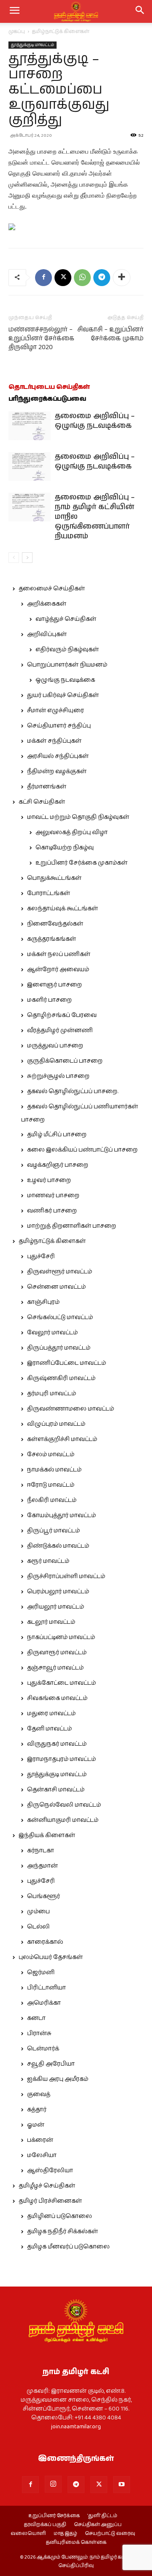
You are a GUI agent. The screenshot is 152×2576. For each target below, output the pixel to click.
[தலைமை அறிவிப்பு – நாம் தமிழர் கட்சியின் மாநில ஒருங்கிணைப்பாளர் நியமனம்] (30, 507)
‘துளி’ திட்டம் (102, 2516)
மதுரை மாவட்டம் (51, 1714)
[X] (63, 278)
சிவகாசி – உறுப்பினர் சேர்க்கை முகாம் (110, 334)
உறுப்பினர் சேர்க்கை (54, 2516)
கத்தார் (37, 2110)
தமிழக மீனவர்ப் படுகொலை (68, 2247)
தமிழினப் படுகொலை (60, 2216)
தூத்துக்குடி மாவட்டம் (33, 45)
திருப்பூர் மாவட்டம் (53, 1531)
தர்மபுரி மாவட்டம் (52, 1394)
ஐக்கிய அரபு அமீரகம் (58, 2079)
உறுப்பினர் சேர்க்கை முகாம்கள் (81, 863)
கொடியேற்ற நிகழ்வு (65, 848)
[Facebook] (43, 278)
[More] (122, 278)
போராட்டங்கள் (49, 893)
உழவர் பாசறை (49, 1180)
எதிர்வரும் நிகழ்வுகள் (67, 650)
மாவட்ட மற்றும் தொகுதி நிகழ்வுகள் (78, 817)
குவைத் (39, 2094)
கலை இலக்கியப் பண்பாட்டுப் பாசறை (82, 1150)
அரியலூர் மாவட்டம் (56, 1607)
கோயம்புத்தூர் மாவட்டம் (61, 1515)
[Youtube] (122, 2485)
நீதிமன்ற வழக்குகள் (57, 771)
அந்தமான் (42, 1866)
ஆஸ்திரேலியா (50, 2171)
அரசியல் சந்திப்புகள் (58, 756)
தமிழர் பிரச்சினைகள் (50, 2201)
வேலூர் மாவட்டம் (52, 1333)
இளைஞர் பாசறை (54, 985)
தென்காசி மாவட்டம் (56, 1790)
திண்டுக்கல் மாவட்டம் (58, 1546)
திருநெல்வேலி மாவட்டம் (64, 1805)
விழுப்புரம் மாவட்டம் (56, 1424)
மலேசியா (42, 2155)
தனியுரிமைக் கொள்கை (76, 2543)
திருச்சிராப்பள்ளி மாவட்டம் (66, 1576)
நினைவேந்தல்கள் (55, 924)
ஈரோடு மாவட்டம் (51, 1485)
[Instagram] (53, 2484)
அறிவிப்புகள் (47, 634)
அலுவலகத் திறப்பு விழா (72, 832)
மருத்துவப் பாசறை (55, 1046)
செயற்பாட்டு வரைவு (110, 2534)
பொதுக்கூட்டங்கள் (54, 878)
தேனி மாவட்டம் (49, 1729)
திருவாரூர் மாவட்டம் (57, 1653)
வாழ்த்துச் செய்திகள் (66, 619)
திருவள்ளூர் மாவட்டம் (60, 1272)
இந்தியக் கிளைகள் (47, 1835)
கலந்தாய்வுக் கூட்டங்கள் (62, 909)
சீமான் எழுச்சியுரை (56, 711)
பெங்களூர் (43, 1896)
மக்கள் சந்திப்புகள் (54, 741)
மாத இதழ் (65, 2534)
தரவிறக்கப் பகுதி (45, 2525)
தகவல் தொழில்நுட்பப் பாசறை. (73, 1091)
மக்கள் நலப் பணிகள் (59, 954)
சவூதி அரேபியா (51, 2064)
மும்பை (38, 1912)
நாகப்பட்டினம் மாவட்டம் (61, 1637)
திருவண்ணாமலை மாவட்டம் (71, 1409)
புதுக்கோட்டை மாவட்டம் (61, 1683)
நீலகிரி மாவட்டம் (52, 1500)
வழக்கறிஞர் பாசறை (58, 1165)
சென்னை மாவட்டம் (56, 1287)
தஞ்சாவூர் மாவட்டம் (55, 1668)
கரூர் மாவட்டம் (48, 1561)
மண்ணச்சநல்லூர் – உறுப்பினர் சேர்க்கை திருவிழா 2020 (41, 338)
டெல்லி (38, 1927)
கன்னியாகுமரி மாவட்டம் (63, 1820)
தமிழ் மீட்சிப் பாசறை (57, 1135)
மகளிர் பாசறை (49, 1000)
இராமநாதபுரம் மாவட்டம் (61, 1759)
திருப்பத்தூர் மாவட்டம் (59, 1348)
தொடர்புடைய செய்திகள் (49, 387)
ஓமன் (36, 2125)
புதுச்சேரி (41, 1256)
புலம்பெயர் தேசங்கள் (51, 1957)
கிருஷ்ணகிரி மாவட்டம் (61, 1378)
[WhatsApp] (82, 278)
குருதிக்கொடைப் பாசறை (65, 1061)
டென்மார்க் (43, 2049)
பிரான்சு (39, 2033)
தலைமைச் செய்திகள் (52, 589)
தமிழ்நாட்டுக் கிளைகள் (61, 32)
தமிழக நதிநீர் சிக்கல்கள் (62, 2232)
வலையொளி (28, 2534)
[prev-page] (14, 558)
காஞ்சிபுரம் (43, 1302)
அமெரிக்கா (44, 2003)
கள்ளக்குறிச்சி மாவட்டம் (62, 1439)
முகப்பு (17, 32)
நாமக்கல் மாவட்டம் (54, 1470)
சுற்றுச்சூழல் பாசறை (58, 1076)
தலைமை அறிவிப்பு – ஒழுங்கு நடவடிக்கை (95, 421)
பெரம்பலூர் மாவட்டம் (58, 1592)
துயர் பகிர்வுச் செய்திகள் (63, 695)
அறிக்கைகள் (47, 604)
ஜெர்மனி (41, 1973)
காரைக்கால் (45, 1942)
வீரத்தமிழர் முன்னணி (60, 1030)
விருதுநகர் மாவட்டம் (57, 1744)
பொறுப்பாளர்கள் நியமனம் (67, 665)
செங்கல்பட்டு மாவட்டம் (60, 1317)
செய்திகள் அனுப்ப (98, 2525)
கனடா (36, 2018)
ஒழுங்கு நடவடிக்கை (65, 680)
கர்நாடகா (41, 1851)
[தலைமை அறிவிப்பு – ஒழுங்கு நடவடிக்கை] (30, 426)
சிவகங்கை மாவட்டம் (57, 1698)
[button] (140, 11)
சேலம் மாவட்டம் (51, 1455)
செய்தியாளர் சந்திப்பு (59, 726)
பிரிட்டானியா (46, 1988)
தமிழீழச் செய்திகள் (47, 2186)
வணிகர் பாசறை (52, 1211)
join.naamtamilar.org (76, 2427)
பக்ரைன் (40, 2140)
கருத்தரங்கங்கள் (52, 939)
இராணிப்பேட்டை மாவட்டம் (66, 1363)
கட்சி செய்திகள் (42, 802)
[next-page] (27, 558)
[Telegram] (102, 278)
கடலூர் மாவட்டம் (51, 1622)
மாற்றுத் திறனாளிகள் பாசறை (72, 1226)
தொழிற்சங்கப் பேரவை (62, 1015)
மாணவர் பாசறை (53, 1196)
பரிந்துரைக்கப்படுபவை (47, 399)
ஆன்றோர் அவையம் (58, 970)
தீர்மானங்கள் (47, 787)
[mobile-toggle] (14, 11)
